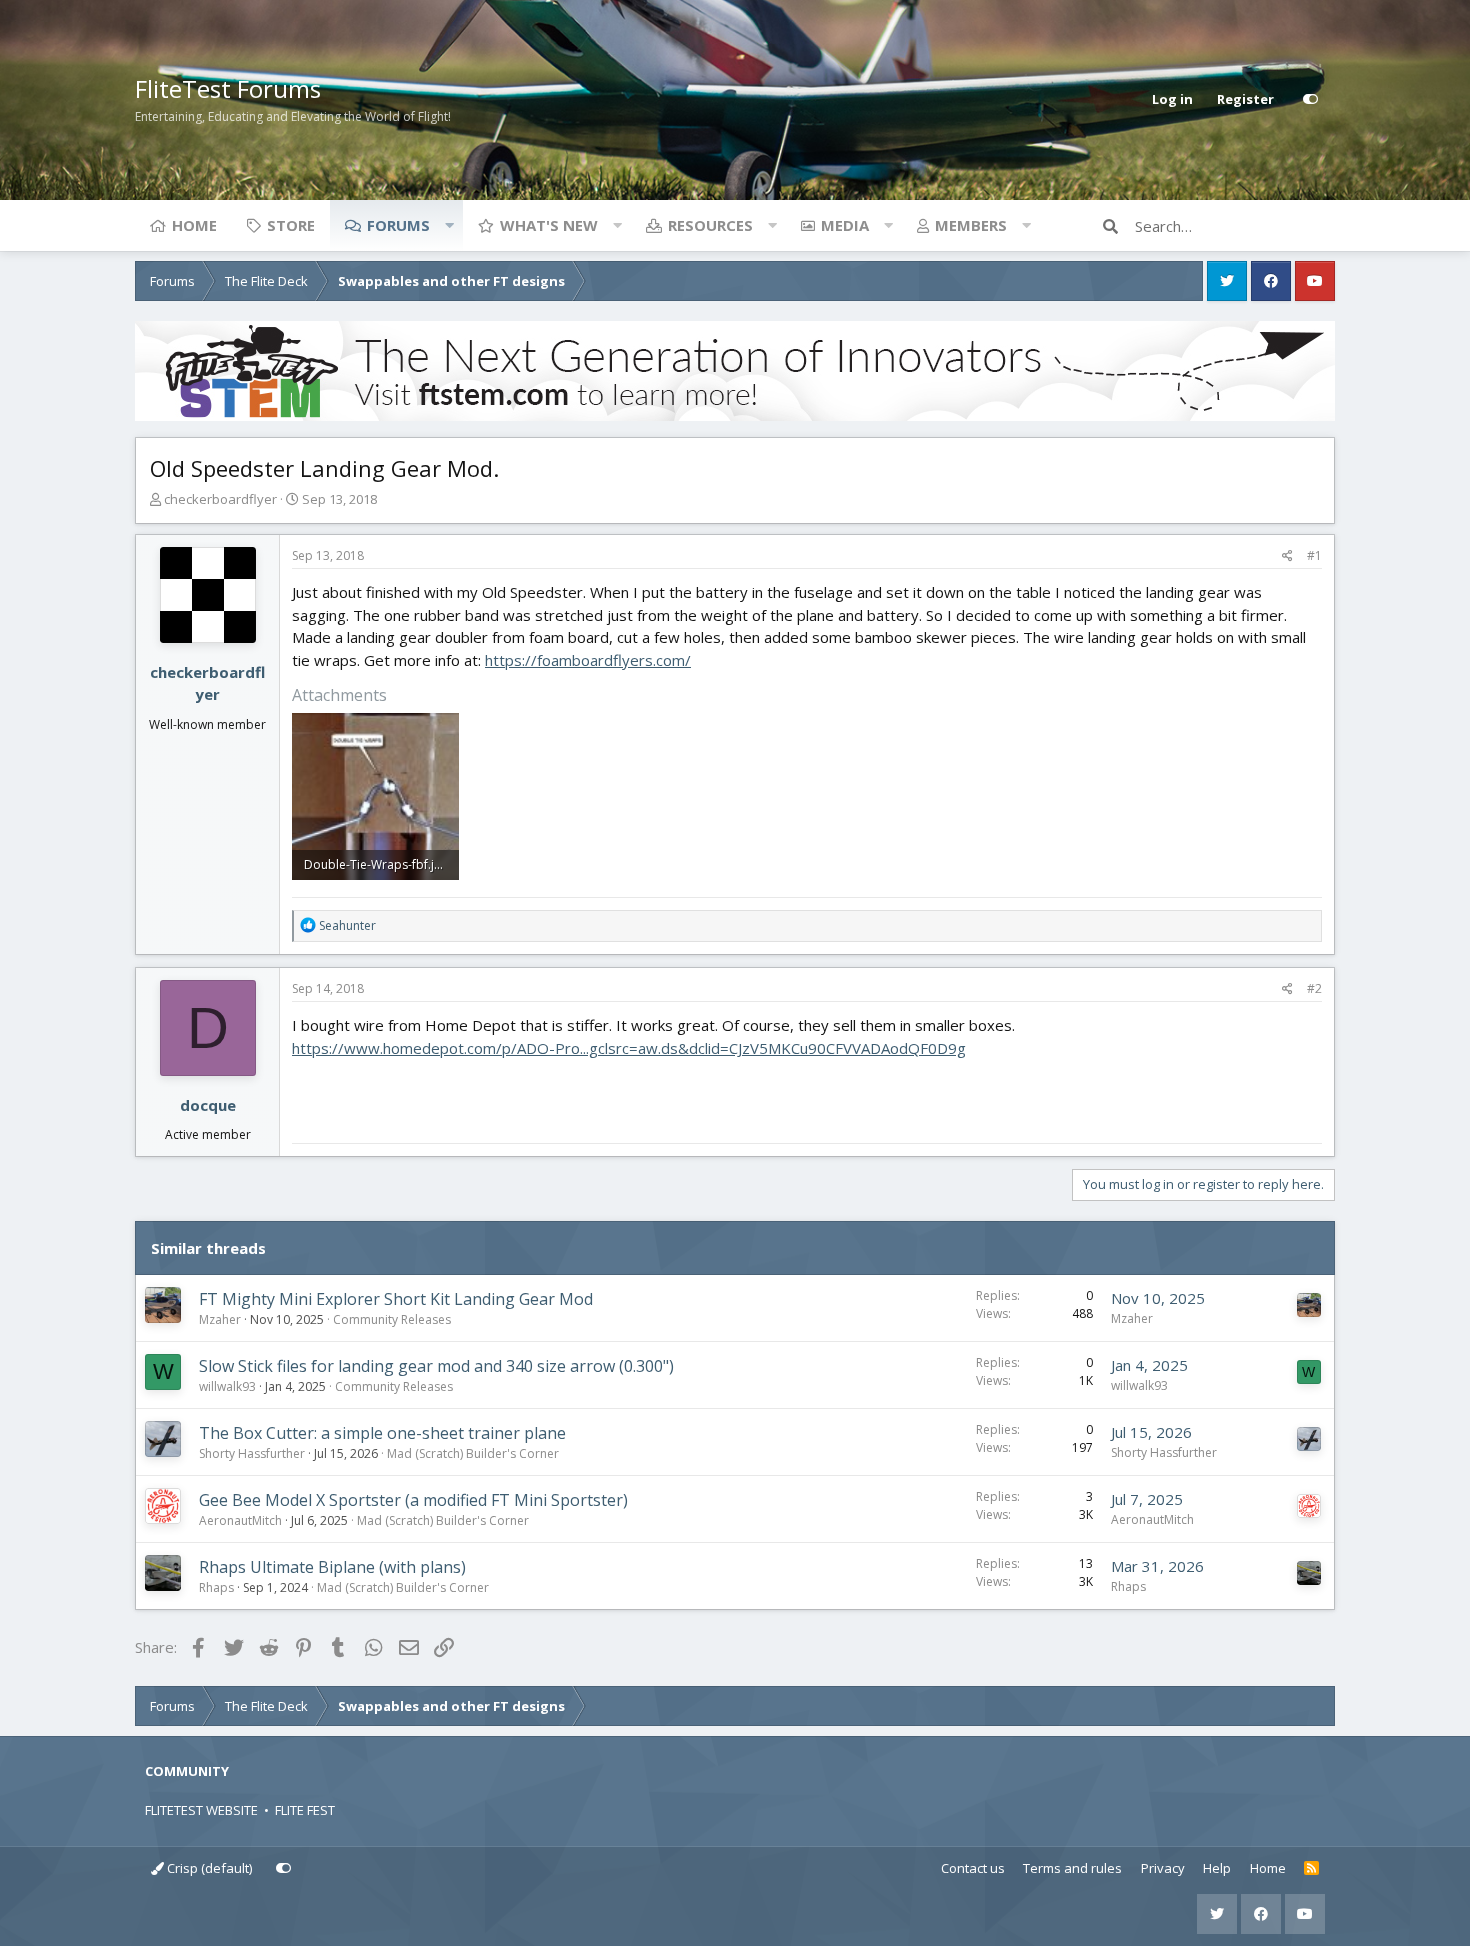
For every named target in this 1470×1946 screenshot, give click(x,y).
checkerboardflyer (220, 499)
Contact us (973, 1868)
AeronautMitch (240, 1520)
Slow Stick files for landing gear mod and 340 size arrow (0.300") (436, 1366)
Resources (710, 225)
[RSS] (1311, 1869)
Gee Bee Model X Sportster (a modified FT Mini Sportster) (413, 1500)
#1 (1314, 555)
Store (291, 225)
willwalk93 (227, 1386)
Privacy (1163, 1868)
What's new (549, 225)
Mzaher (220, 1319)
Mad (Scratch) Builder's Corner (473, 1453)
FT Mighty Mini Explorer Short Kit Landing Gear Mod (396, 1299)
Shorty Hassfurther (252, 1453)
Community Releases (392, 1319)
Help (1217, 1868)
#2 (1314, 988)
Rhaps (216, 1587)
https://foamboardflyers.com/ (588, 660)
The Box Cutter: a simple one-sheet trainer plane (382, 1433)
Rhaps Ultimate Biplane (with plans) (332, 1567)
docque (208, 1105)
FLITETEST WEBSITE (201, 1810)
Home (194, 225)
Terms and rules (1072, 1868)
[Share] (1287, 556)
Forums (398, 225)
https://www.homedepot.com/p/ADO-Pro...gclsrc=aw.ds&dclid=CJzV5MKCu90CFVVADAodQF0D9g (629, 1048)
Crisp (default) (208, 1868)
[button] (449, 225)
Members (971, 225)
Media (845, 225)
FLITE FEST (305, 1810)
